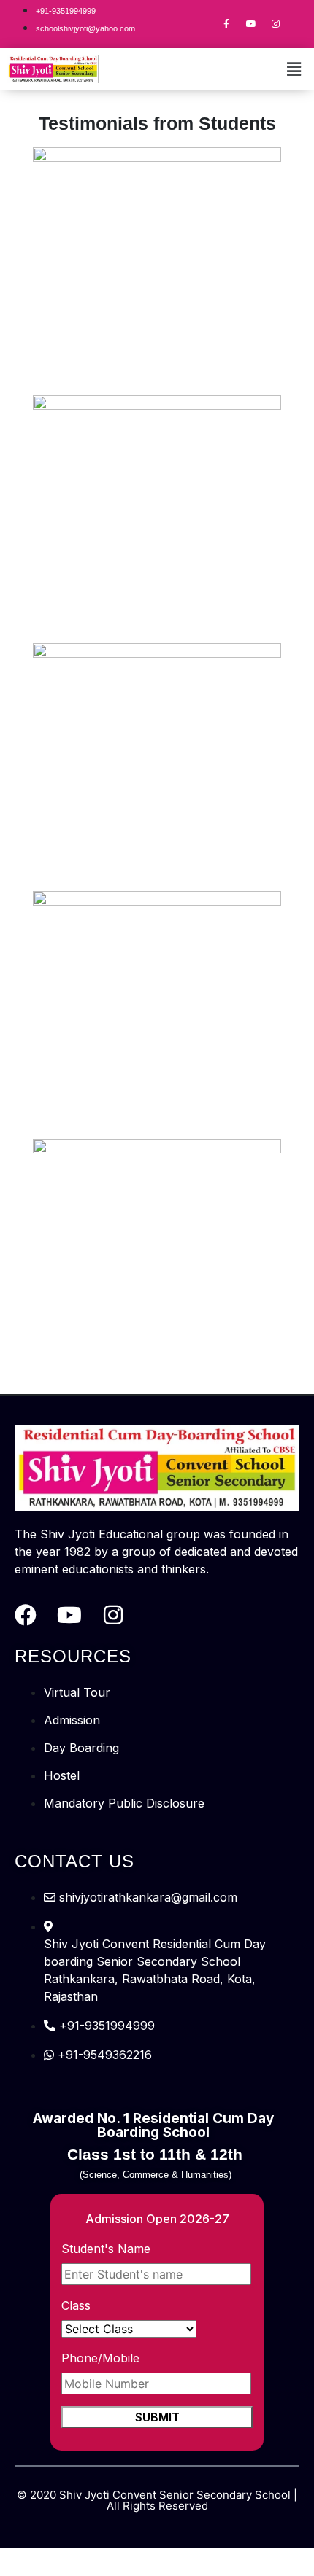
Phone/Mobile (100, 2358)
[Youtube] (251, 24)
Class (76, 2305)
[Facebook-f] (227, 24)
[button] (294, 69)
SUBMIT (157, 2417)
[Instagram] (276, 24)
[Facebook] (26, 1615)
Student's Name (106, 2249)
